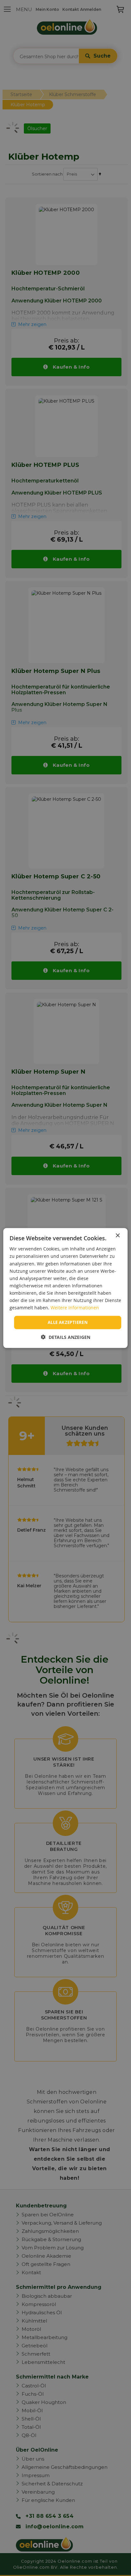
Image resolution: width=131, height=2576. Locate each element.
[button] (66, 1337)
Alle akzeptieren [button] (68, 1322)
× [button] (117, 1236)
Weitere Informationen (75, 1308)
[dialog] (65, 1288)
